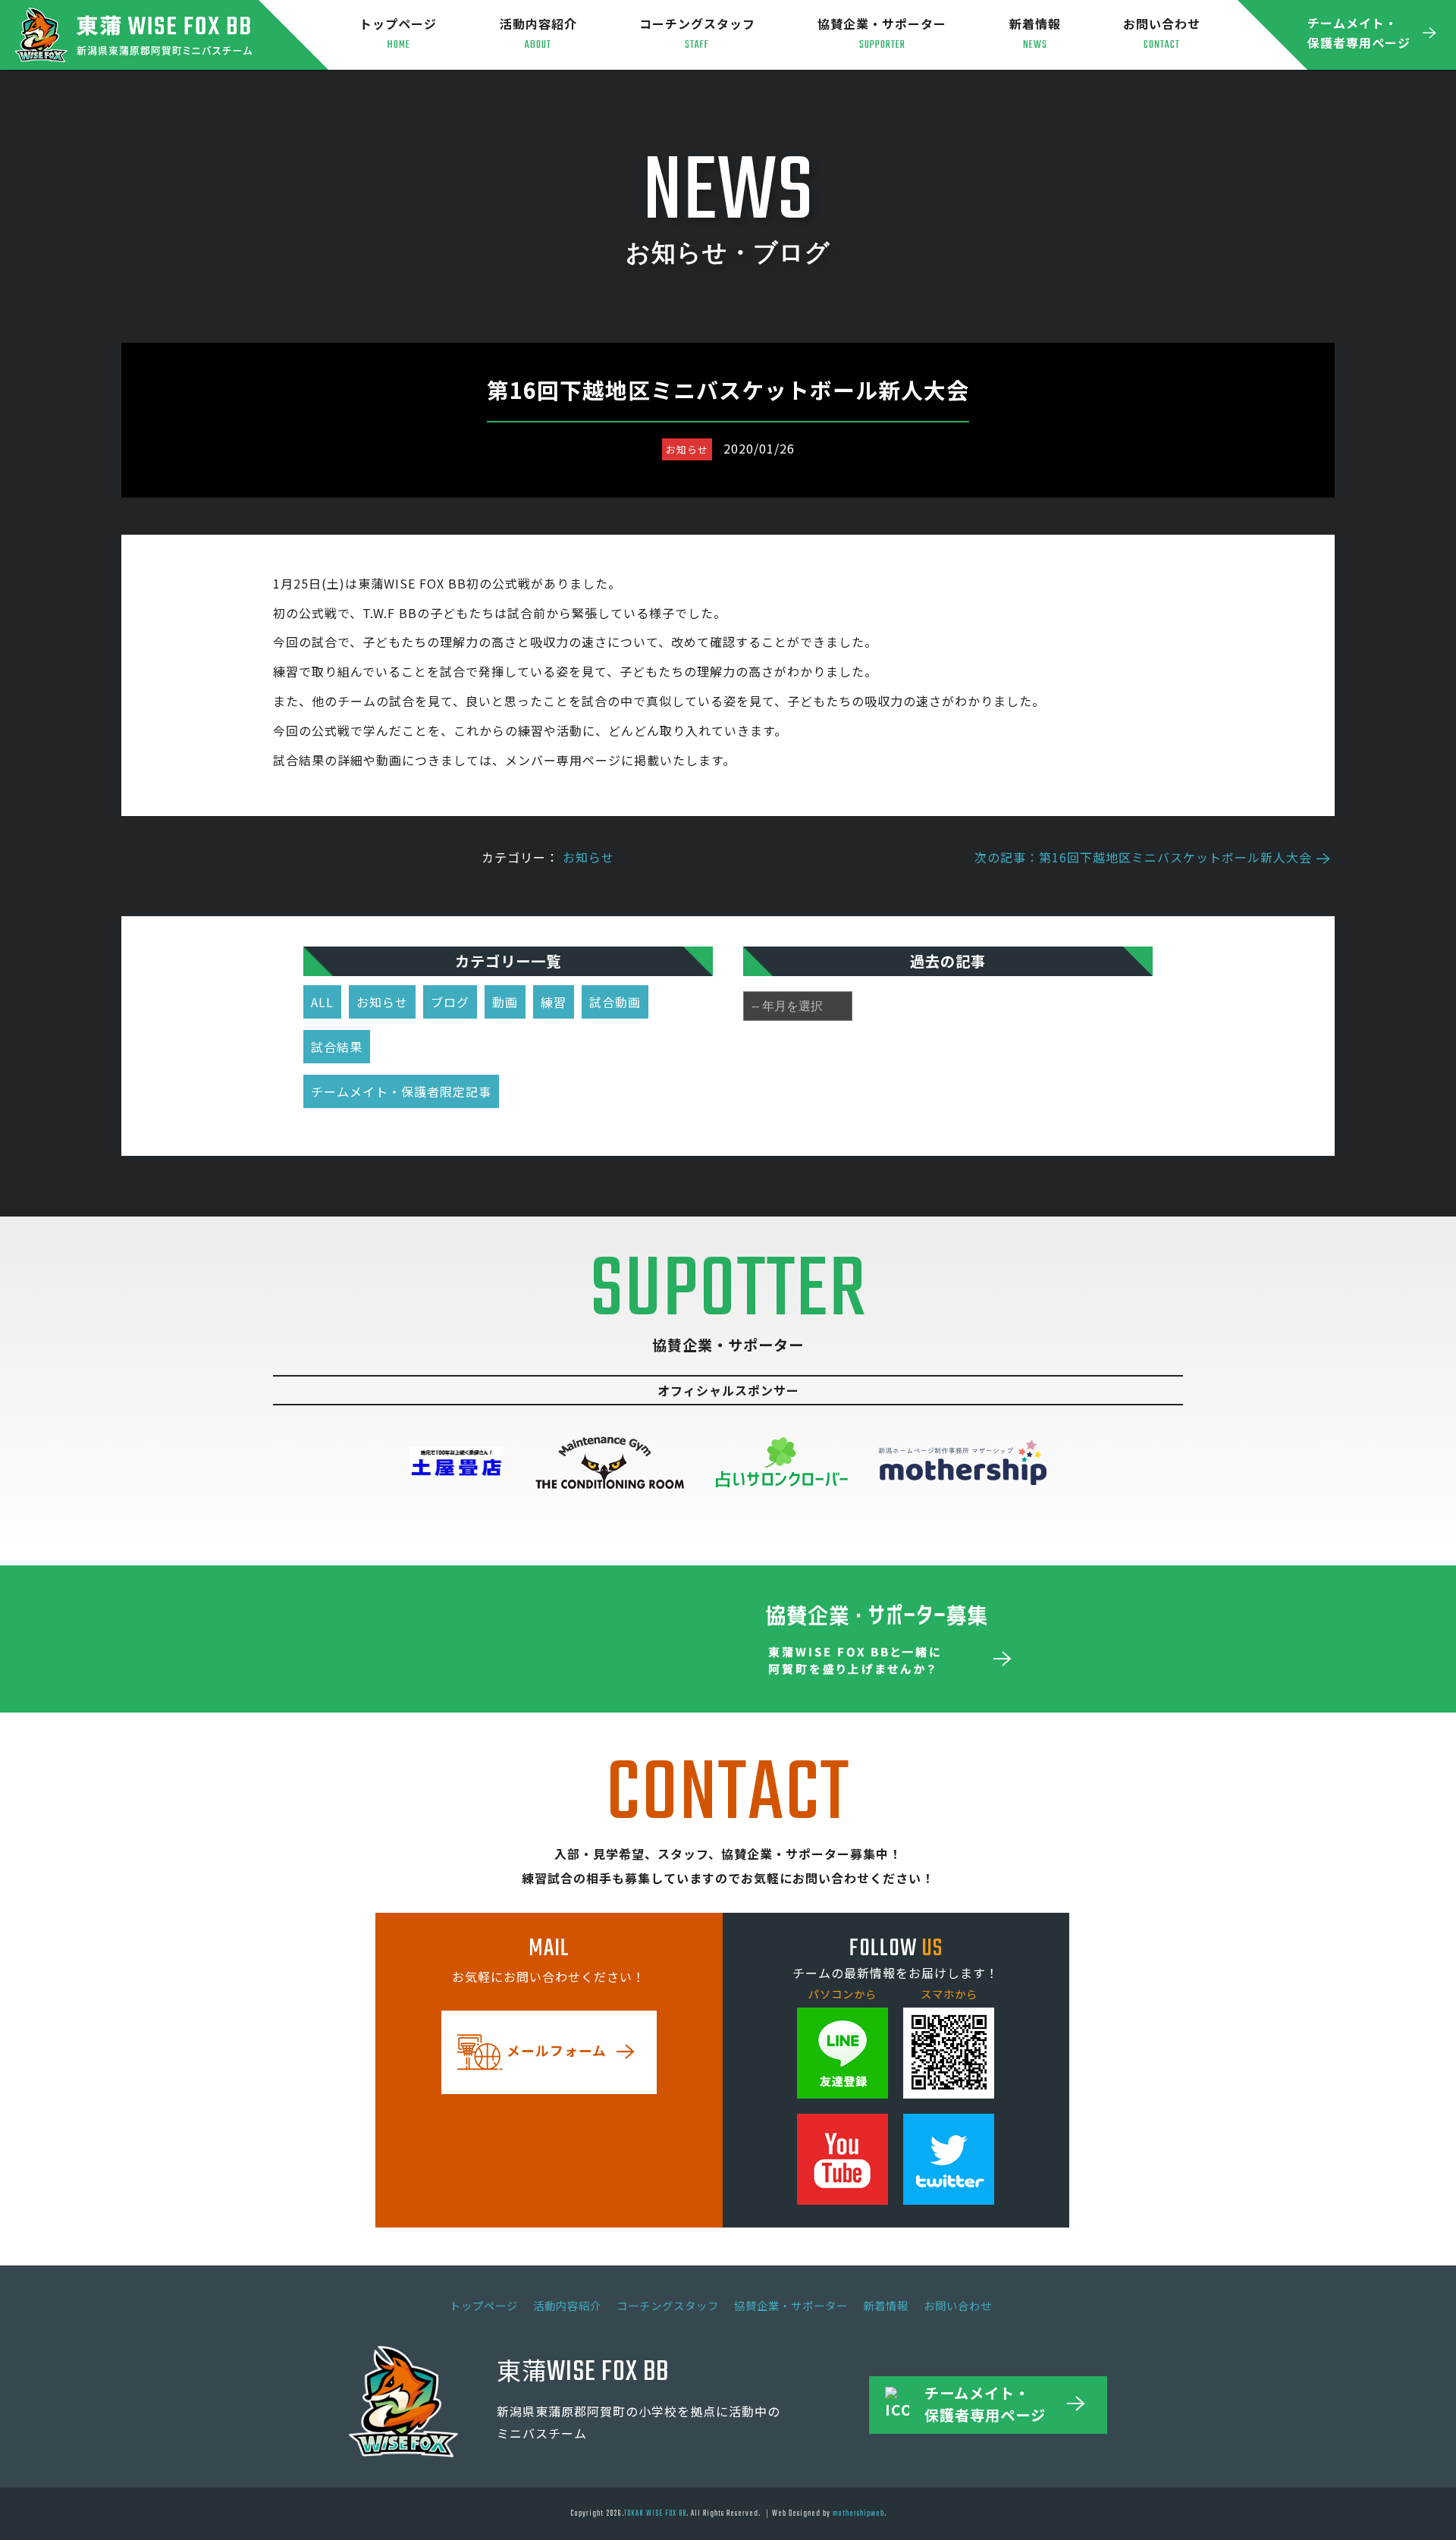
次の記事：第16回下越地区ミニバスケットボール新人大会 (1143, 857)
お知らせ (588, 857)
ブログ (450, 1002)
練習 (554, 1002)
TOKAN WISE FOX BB (655, 2513)
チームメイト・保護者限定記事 (401, 1091)
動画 (505, 1002)
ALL (322, 1002)
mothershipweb (858, 2513)
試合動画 (615, 1002)
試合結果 (337, 1047)
